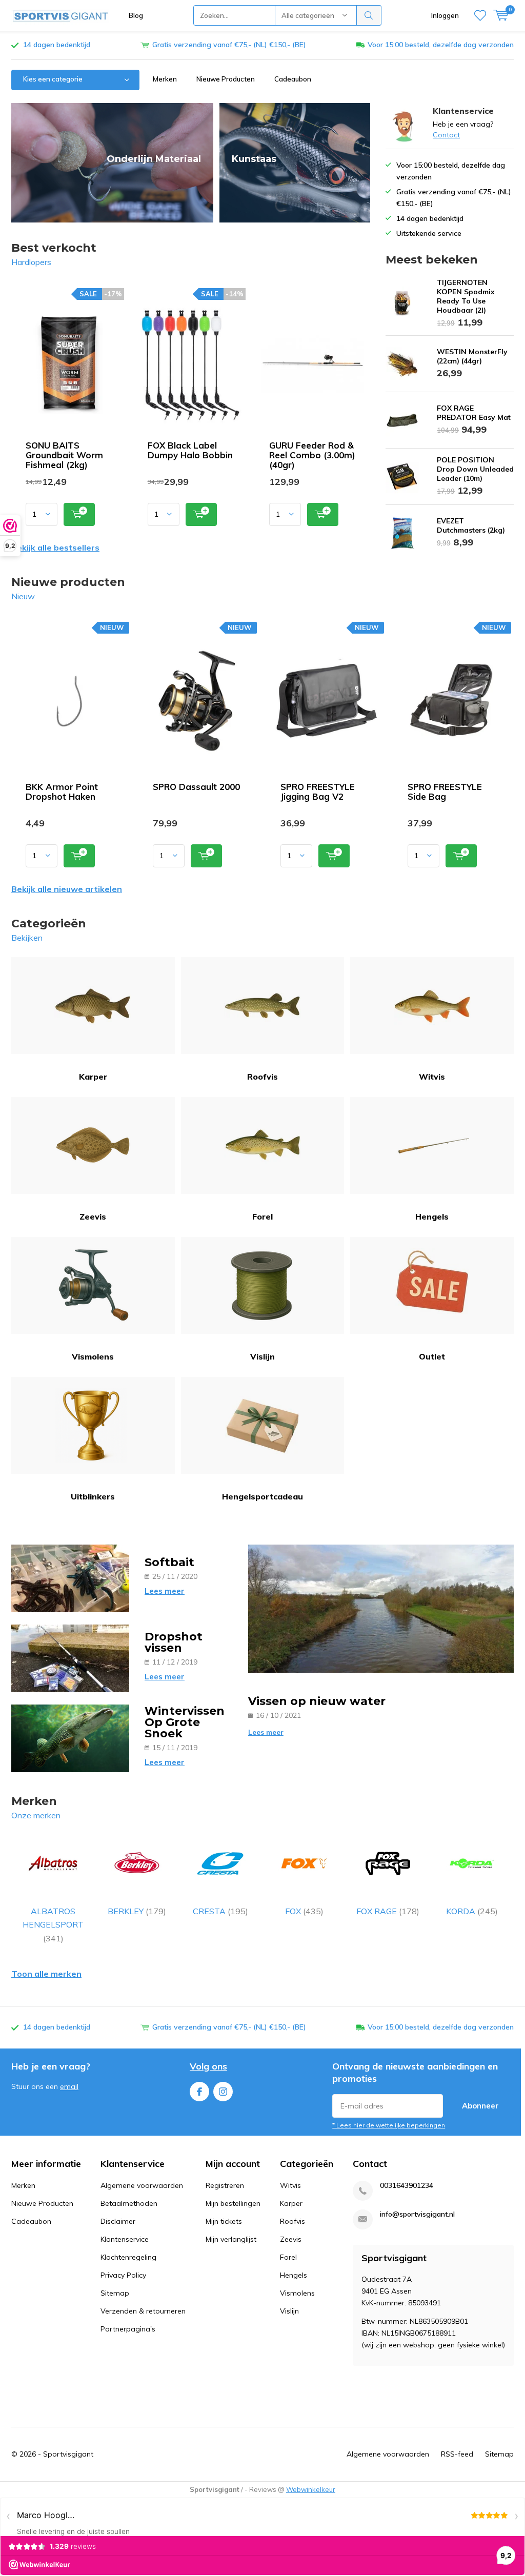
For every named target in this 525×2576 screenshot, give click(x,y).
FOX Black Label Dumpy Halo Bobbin (190, 450)
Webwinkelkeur (311, 2489)
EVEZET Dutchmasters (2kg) (471, 525)
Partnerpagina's (128, 2329)
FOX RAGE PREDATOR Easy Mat (474, 413)
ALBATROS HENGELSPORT (53, 1925)
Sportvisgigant (68, 2454)
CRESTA (220, 1911)
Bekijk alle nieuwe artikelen (67, 889)
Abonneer (480, 2106)
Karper (93, 1077)
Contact (446, 135)
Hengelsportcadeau (262, 1496)
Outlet (432, 1356)
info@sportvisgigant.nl (417, 2214)
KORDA (472, 1911)
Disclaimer (118, 2221)
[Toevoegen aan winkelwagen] (79, 514)
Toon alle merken (46, 1974)
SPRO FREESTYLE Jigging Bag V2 (318, 792)
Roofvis (262, 1077)
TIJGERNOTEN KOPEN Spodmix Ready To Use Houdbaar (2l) (466, 296)
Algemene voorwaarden (142, 2185)
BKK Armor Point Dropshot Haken (62, 792)
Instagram (223, 2092)
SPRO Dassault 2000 (196, 787)
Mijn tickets (224, 2221)
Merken (165, 79)
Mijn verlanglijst (231, 2239)
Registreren (225, 2185)
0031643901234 (407, 2186)
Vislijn (262, 1356)
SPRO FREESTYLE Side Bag (445, 792)
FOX (304, 1911)
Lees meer (165, 1591)
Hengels (432, 1216)
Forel (262, 1216)
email (69, 2086)
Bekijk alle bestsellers (55, 547)
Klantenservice (125, 2239)
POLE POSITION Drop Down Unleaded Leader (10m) (475, 469)
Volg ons (208, 2066)
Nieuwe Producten (226, 79)
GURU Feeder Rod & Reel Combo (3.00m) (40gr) (312, 455)
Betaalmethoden (129, 2203)
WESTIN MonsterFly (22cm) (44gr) (472, 356)
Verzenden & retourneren (143, 2311)
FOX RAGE (388, 1911)
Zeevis (93, 1216)
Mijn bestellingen (233, 2203)
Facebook (199, 2092)
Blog (136, 15)
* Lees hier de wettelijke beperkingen (389, 2125)
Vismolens (93, 1356)
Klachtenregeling (128, 2257)
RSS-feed (457, 2454)
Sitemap (115, 2293)
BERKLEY (137, 1911)
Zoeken (369, 15)
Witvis (432, 1077)
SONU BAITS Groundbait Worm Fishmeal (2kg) (64, 455)
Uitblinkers (93, 1496)
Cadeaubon (293, 79)
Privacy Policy (123, 2275)
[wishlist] (480, 15)
